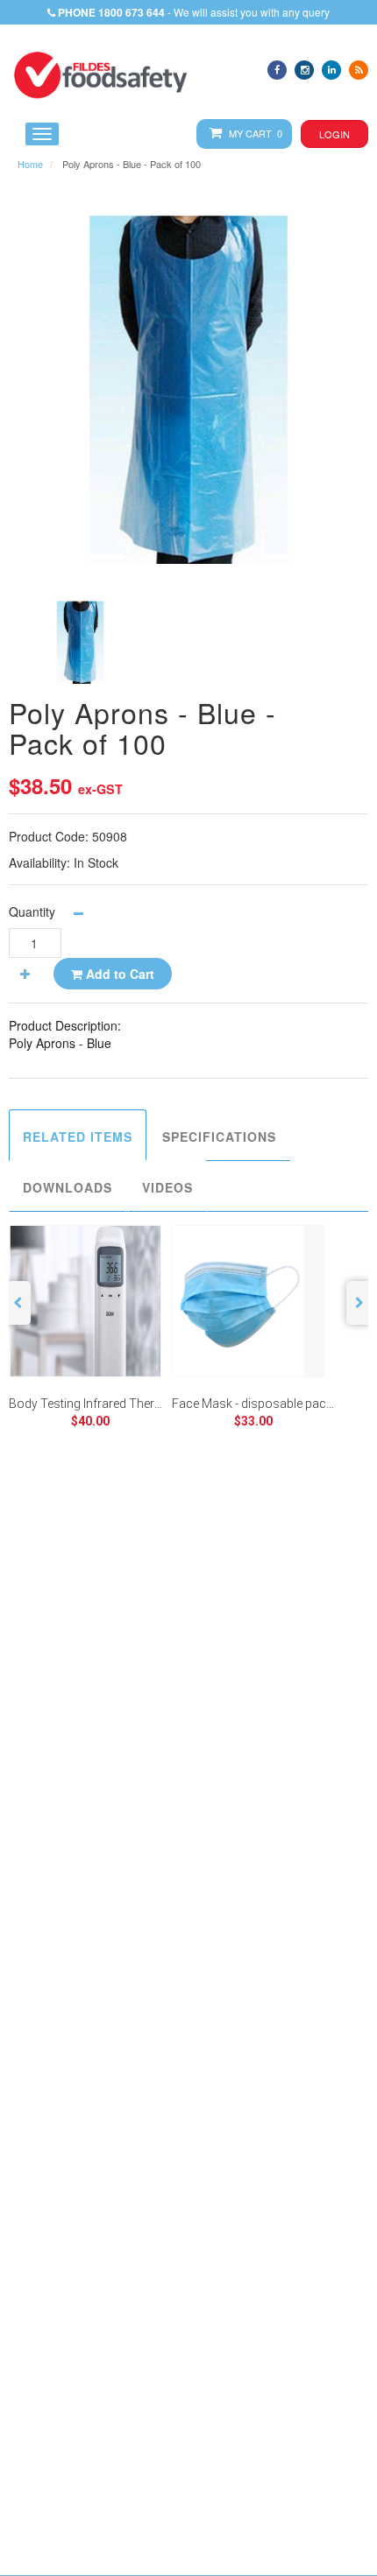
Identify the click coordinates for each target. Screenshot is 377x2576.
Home (30, 164)
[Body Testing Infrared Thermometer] (85, 1301)
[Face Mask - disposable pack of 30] (248, 1301)
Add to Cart (118, 974)
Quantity (32, 911)
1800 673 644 (132, 12)
